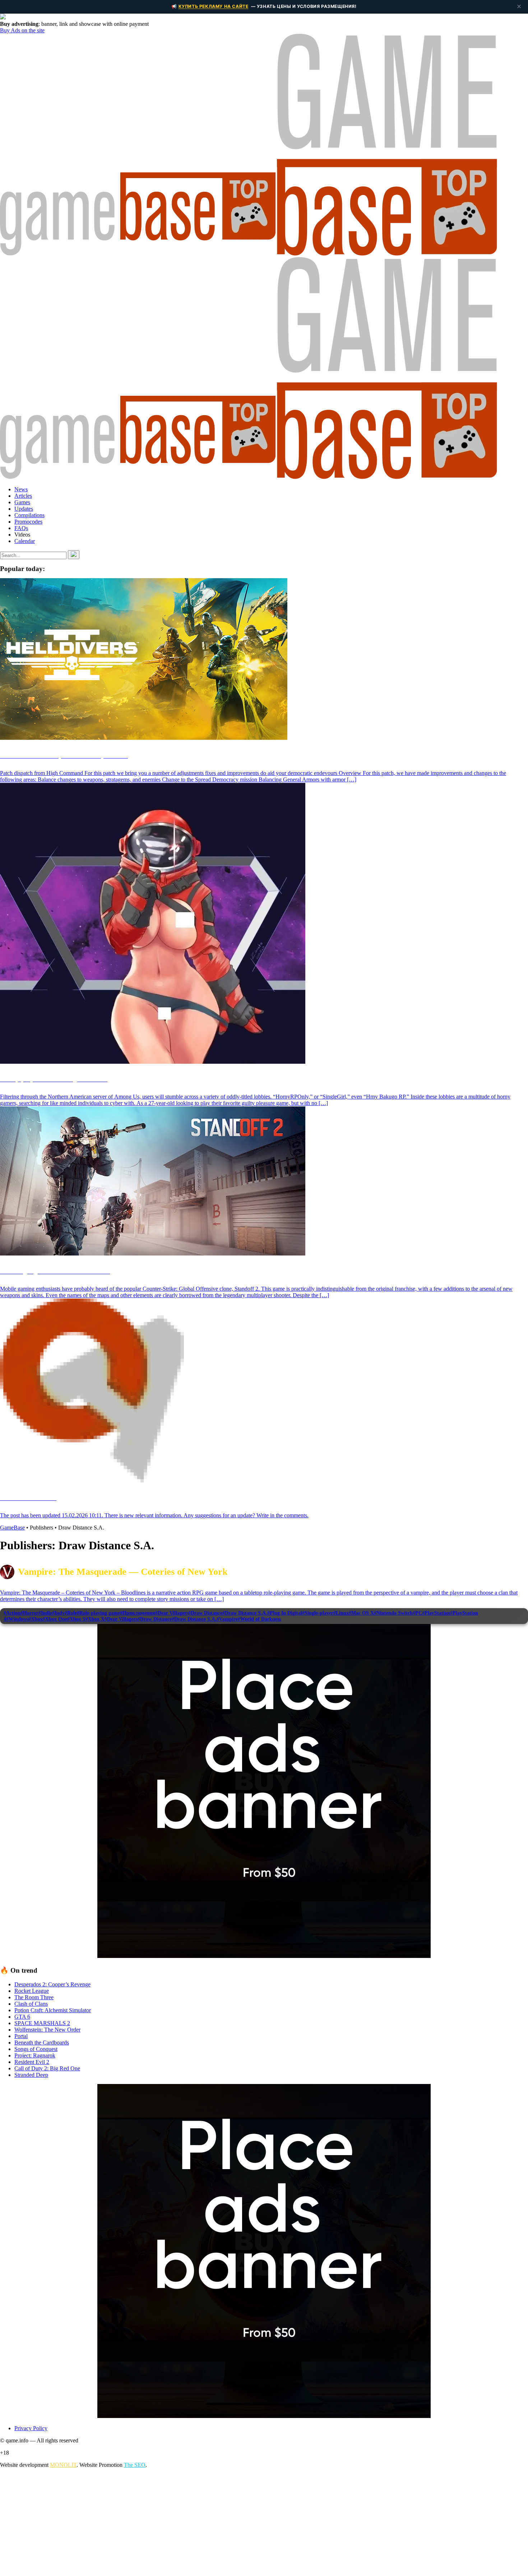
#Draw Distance (205, 1613)
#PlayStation (436, 1613)
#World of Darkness (259, 1619)
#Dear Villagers (172, 1613)
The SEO (135, 2465)
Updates (24, 509)
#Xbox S (76, 1619)
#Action (12, 1613)
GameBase (12, 1528)
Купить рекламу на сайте (214, 6)
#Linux (341, 1613)
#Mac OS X (361, 1613)
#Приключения (138, 1613)
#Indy (58, 1613)
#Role (71, 1613)
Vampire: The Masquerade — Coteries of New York (123, 1572)
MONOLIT (63, 2465)
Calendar (25, 541)
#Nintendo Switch (393, 1613)
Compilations (29, 515)
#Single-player (318, 1613)
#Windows (17, 1619)
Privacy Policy (31, 2428)
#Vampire (227, 1619)
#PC (417, 1613)
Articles (23, 496)
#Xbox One (55, 1619)
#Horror (29, 1613)
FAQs (21, 528)
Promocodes (28, 522)
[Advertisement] (216, 2524)
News (21, 489)
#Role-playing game (98, 1613)
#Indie (45, 1613)
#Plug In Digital (285, 1613)
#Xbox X (95, 1619)
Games (22, 502)
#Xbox (36, 1619)
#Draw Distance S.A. (245, 1613)
